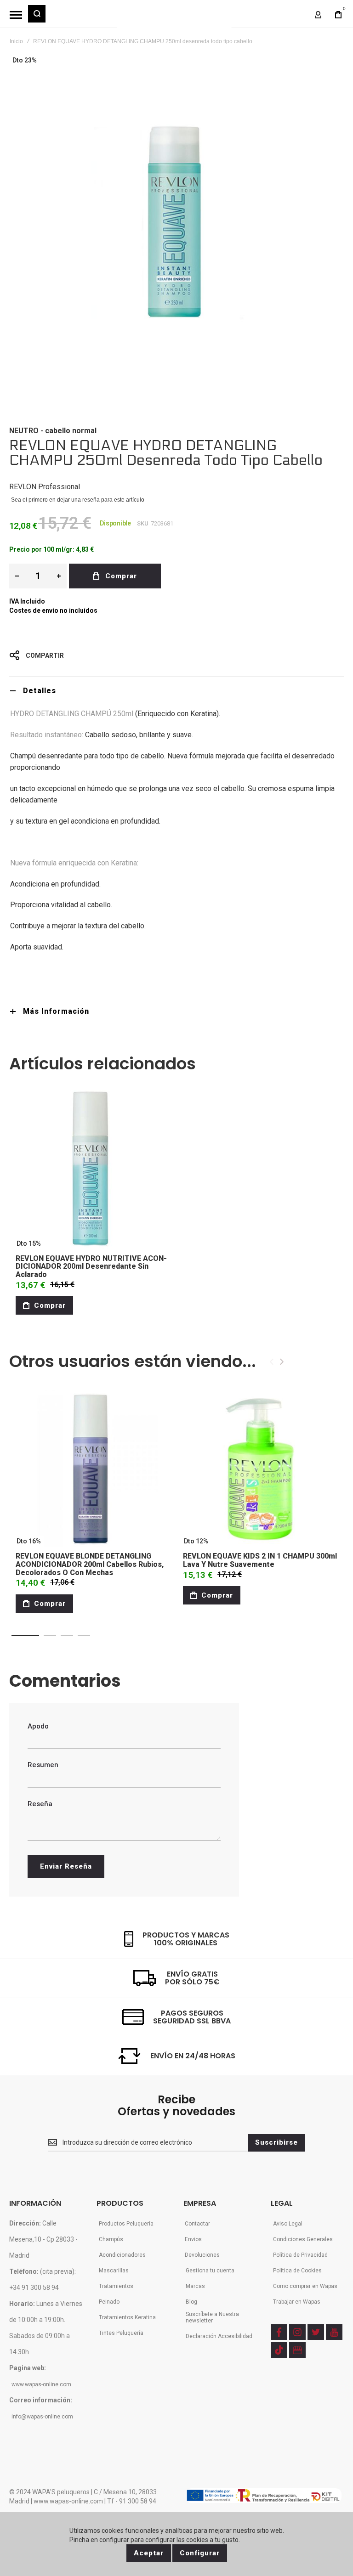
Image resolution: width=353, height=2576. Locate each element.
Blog (191, 2302)
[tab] (176, 691)
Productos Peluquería (126, 2224)
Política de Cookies (297, 2271)
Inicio (16, 41)
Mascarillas (114, 2271)
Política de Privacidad (300, 2255)
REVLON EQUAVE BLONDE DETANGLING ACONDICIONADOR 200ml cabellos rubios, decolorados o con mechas (90, 1564)
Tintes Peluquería (121, 2333)
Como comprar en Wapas (305, 2286)
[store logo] (174, 18)
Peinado (109, 2302)
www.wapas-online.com (41, 2384)
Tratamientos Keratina (127, 2317)
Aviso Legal (288, 2224)
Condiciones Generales (303, 2239)
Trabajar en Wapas (297, 2302)
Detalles (40, 691)
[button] (25, 1636)
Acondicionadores (122, 2255)
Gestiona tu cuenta (210, 2271)
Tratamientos (116, 2286)
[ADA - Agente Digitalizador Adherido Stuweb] (264, 2496)
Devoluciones (202, 2255)
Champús (111, 2239)
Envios (193, 2239)
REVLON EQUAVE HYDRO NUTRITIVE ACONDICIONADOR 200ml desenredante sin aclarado (91, 1266)
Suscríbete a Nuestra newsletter (212, 2317)
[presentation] (282, 1362)
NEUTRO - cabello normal (53, 431)
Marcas (195, 2286)
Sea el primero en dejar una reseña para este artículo (78, 500)
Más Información (56, 1011)
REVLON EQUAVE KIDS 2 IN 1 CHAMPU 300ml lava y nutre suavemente (260, 1560)
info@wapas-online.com (42, 2417)
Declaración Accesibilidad (219, 2336)
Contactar (197, 2224)
